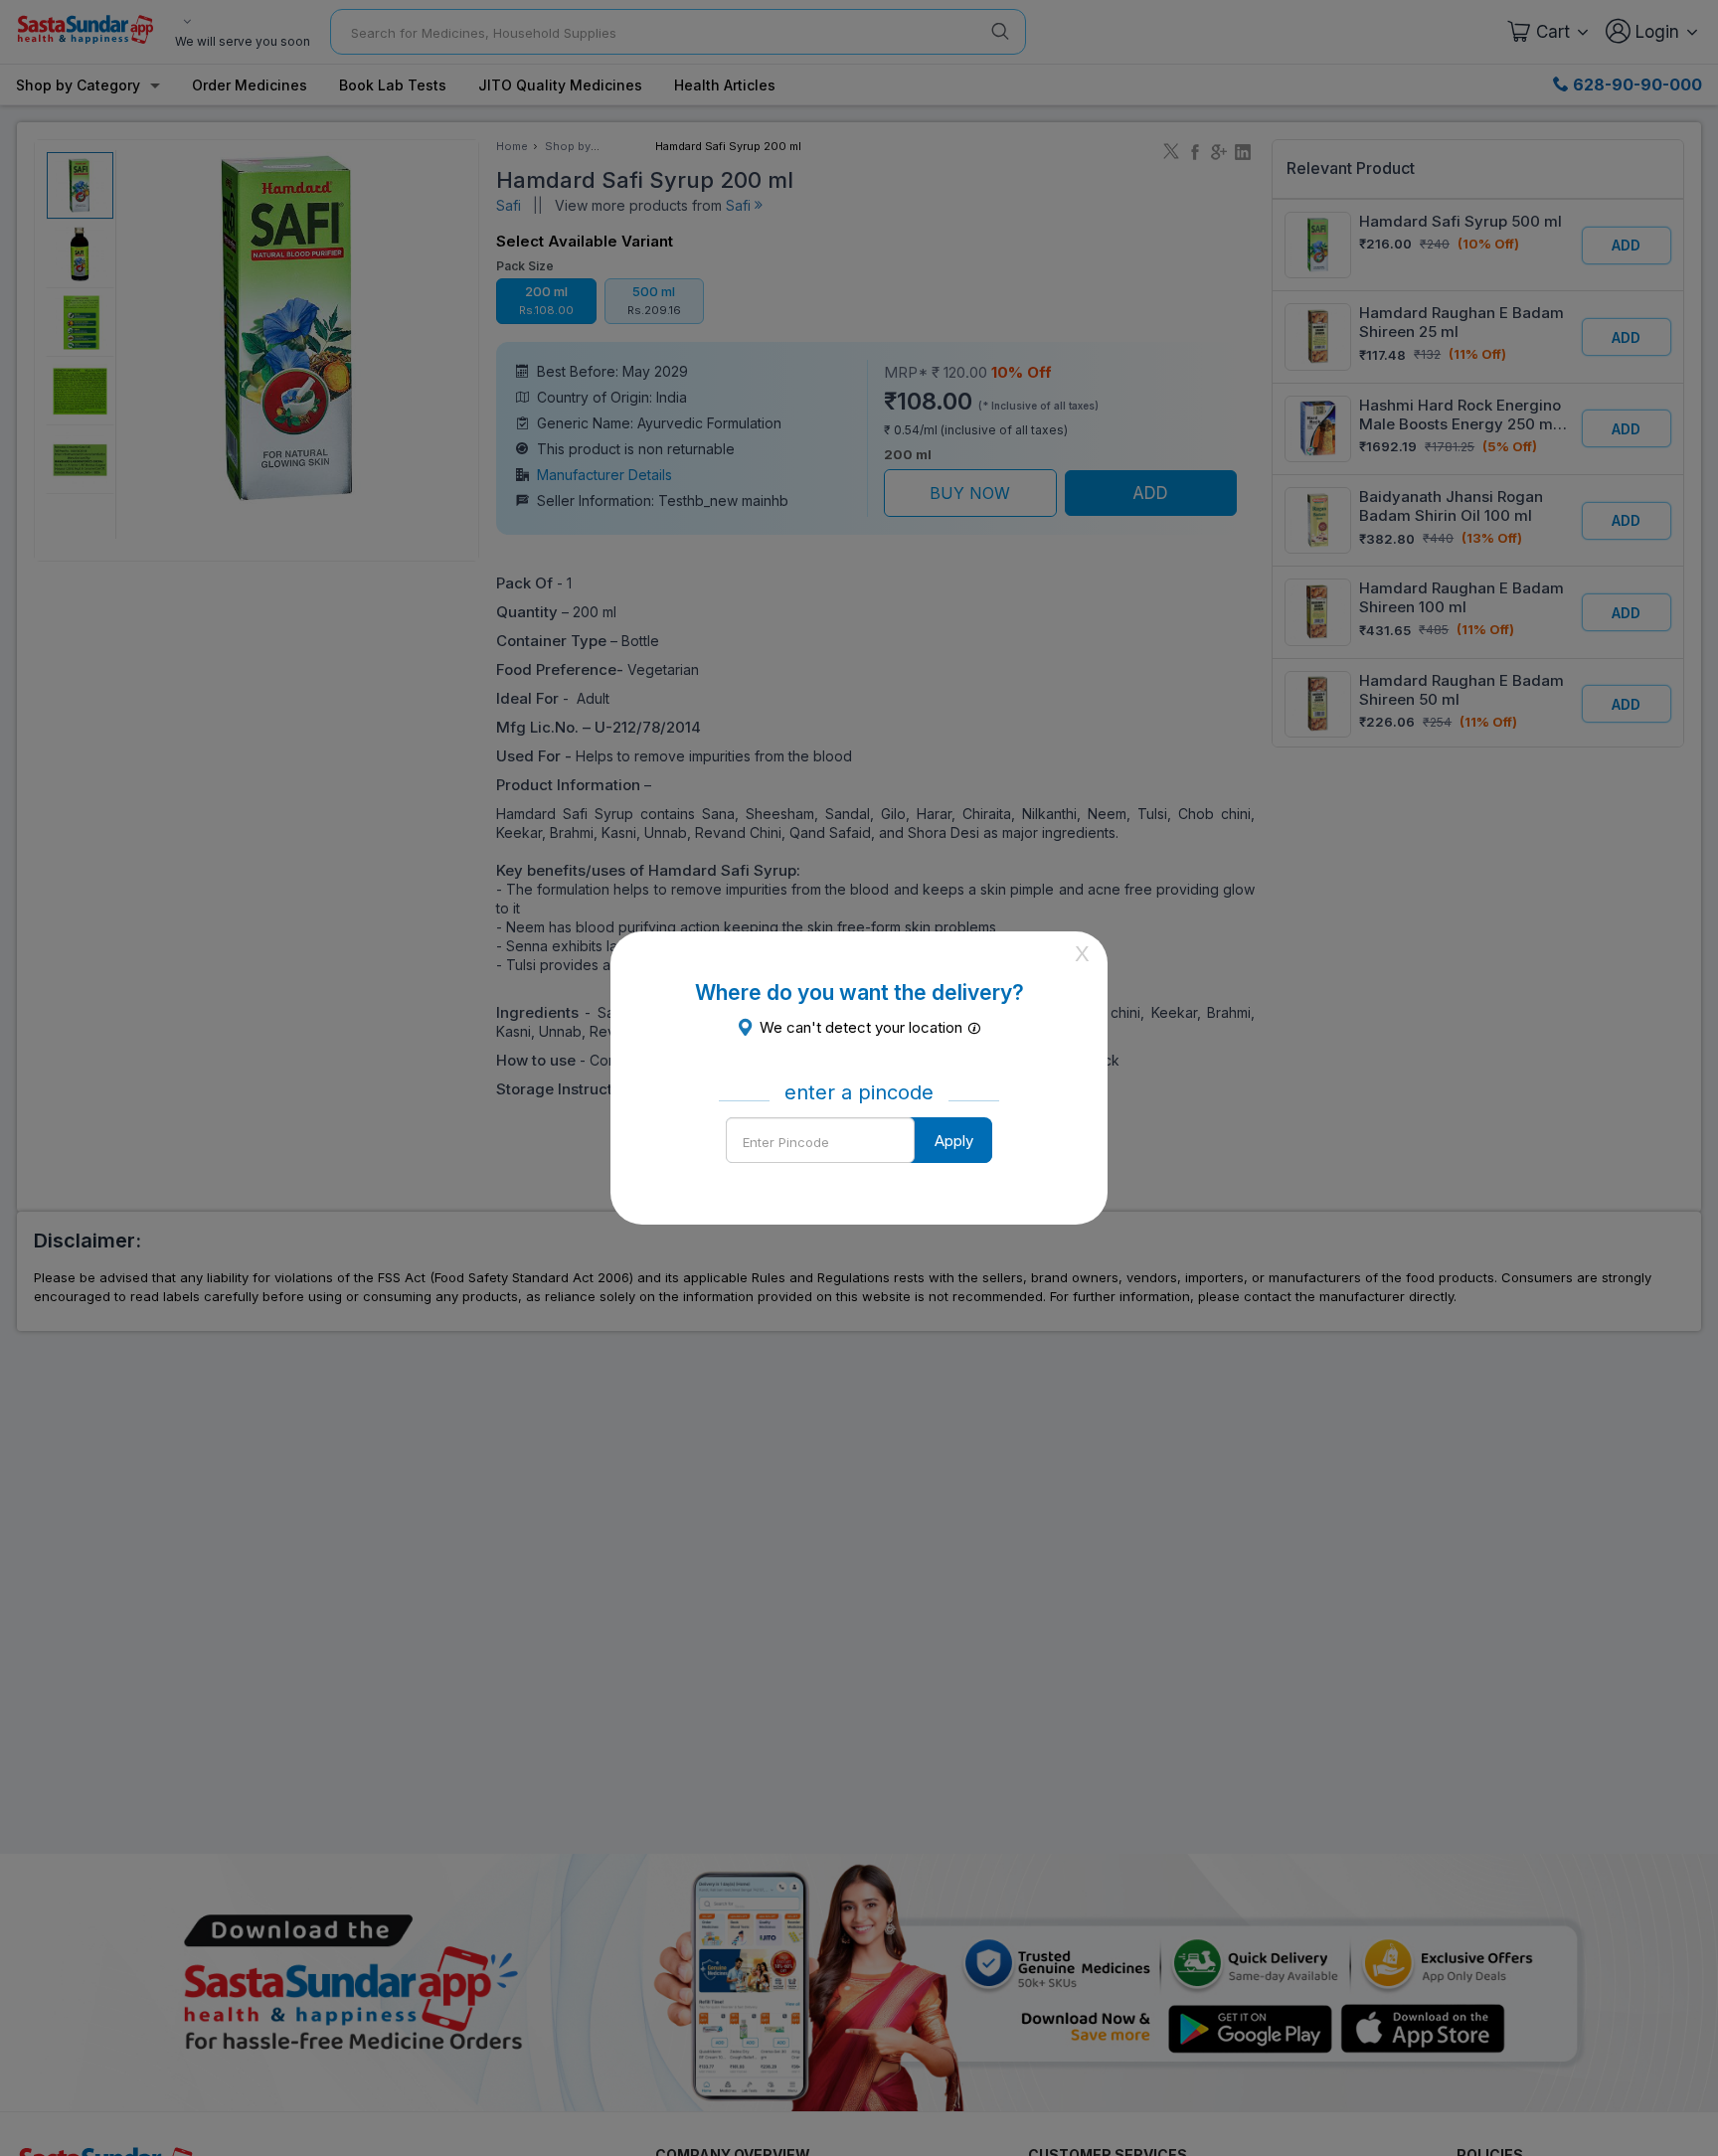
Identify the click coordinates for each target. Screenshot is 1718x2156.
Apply (954, 1141)
